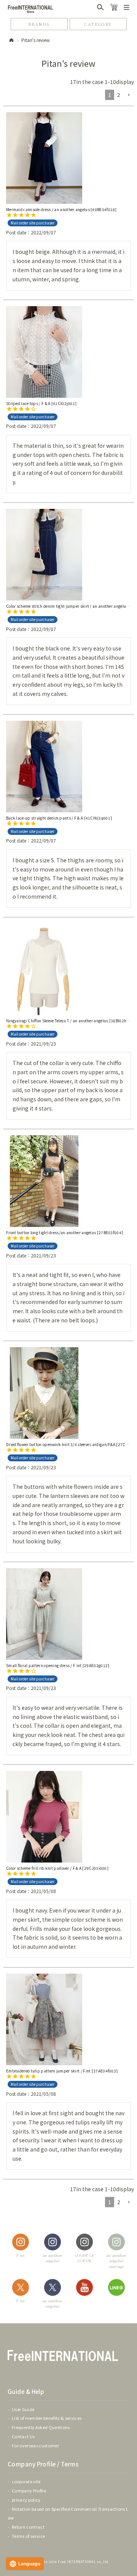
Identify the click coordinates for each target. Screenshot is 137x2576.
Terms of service (28, 2536)
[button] (129, 95)
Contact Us (23, 2436)
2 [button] (119, 95)
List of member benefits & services (47, 2418)
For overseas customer (35, 2445)
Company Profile (29, 2490)
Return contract (28, 2527)
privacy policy (26, 2500)
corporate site (26, 2481)
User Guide (23, 2409)
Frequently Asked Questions (41, 2427)
